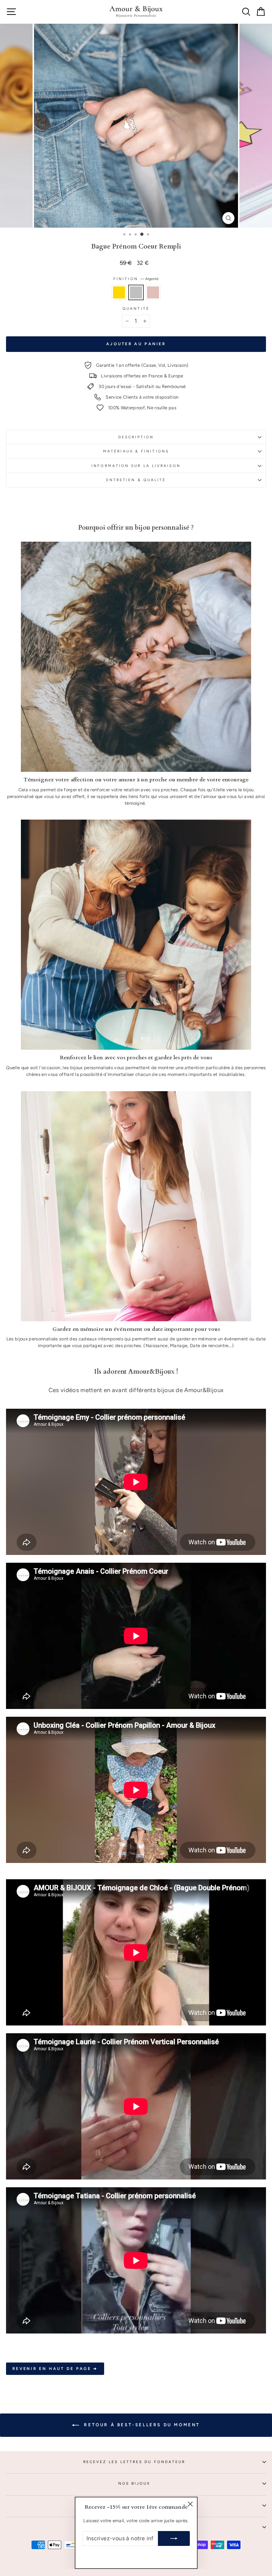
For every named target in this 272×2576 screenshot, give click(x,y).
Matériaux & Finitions (136, 451)
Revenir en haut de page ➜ (55, 2369)
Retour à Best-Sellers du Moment (141, 2425)
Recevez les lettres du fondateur (134, 2462)
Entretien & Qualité (136, 480)
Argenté (136, 292)
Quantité (136, 309)
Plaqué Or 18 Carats (119, 292)
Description (136, 437)
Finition (136, 279)
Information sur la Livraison (136, 466)
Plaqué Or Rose (153, 292)
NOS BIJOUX (134, 2483)
